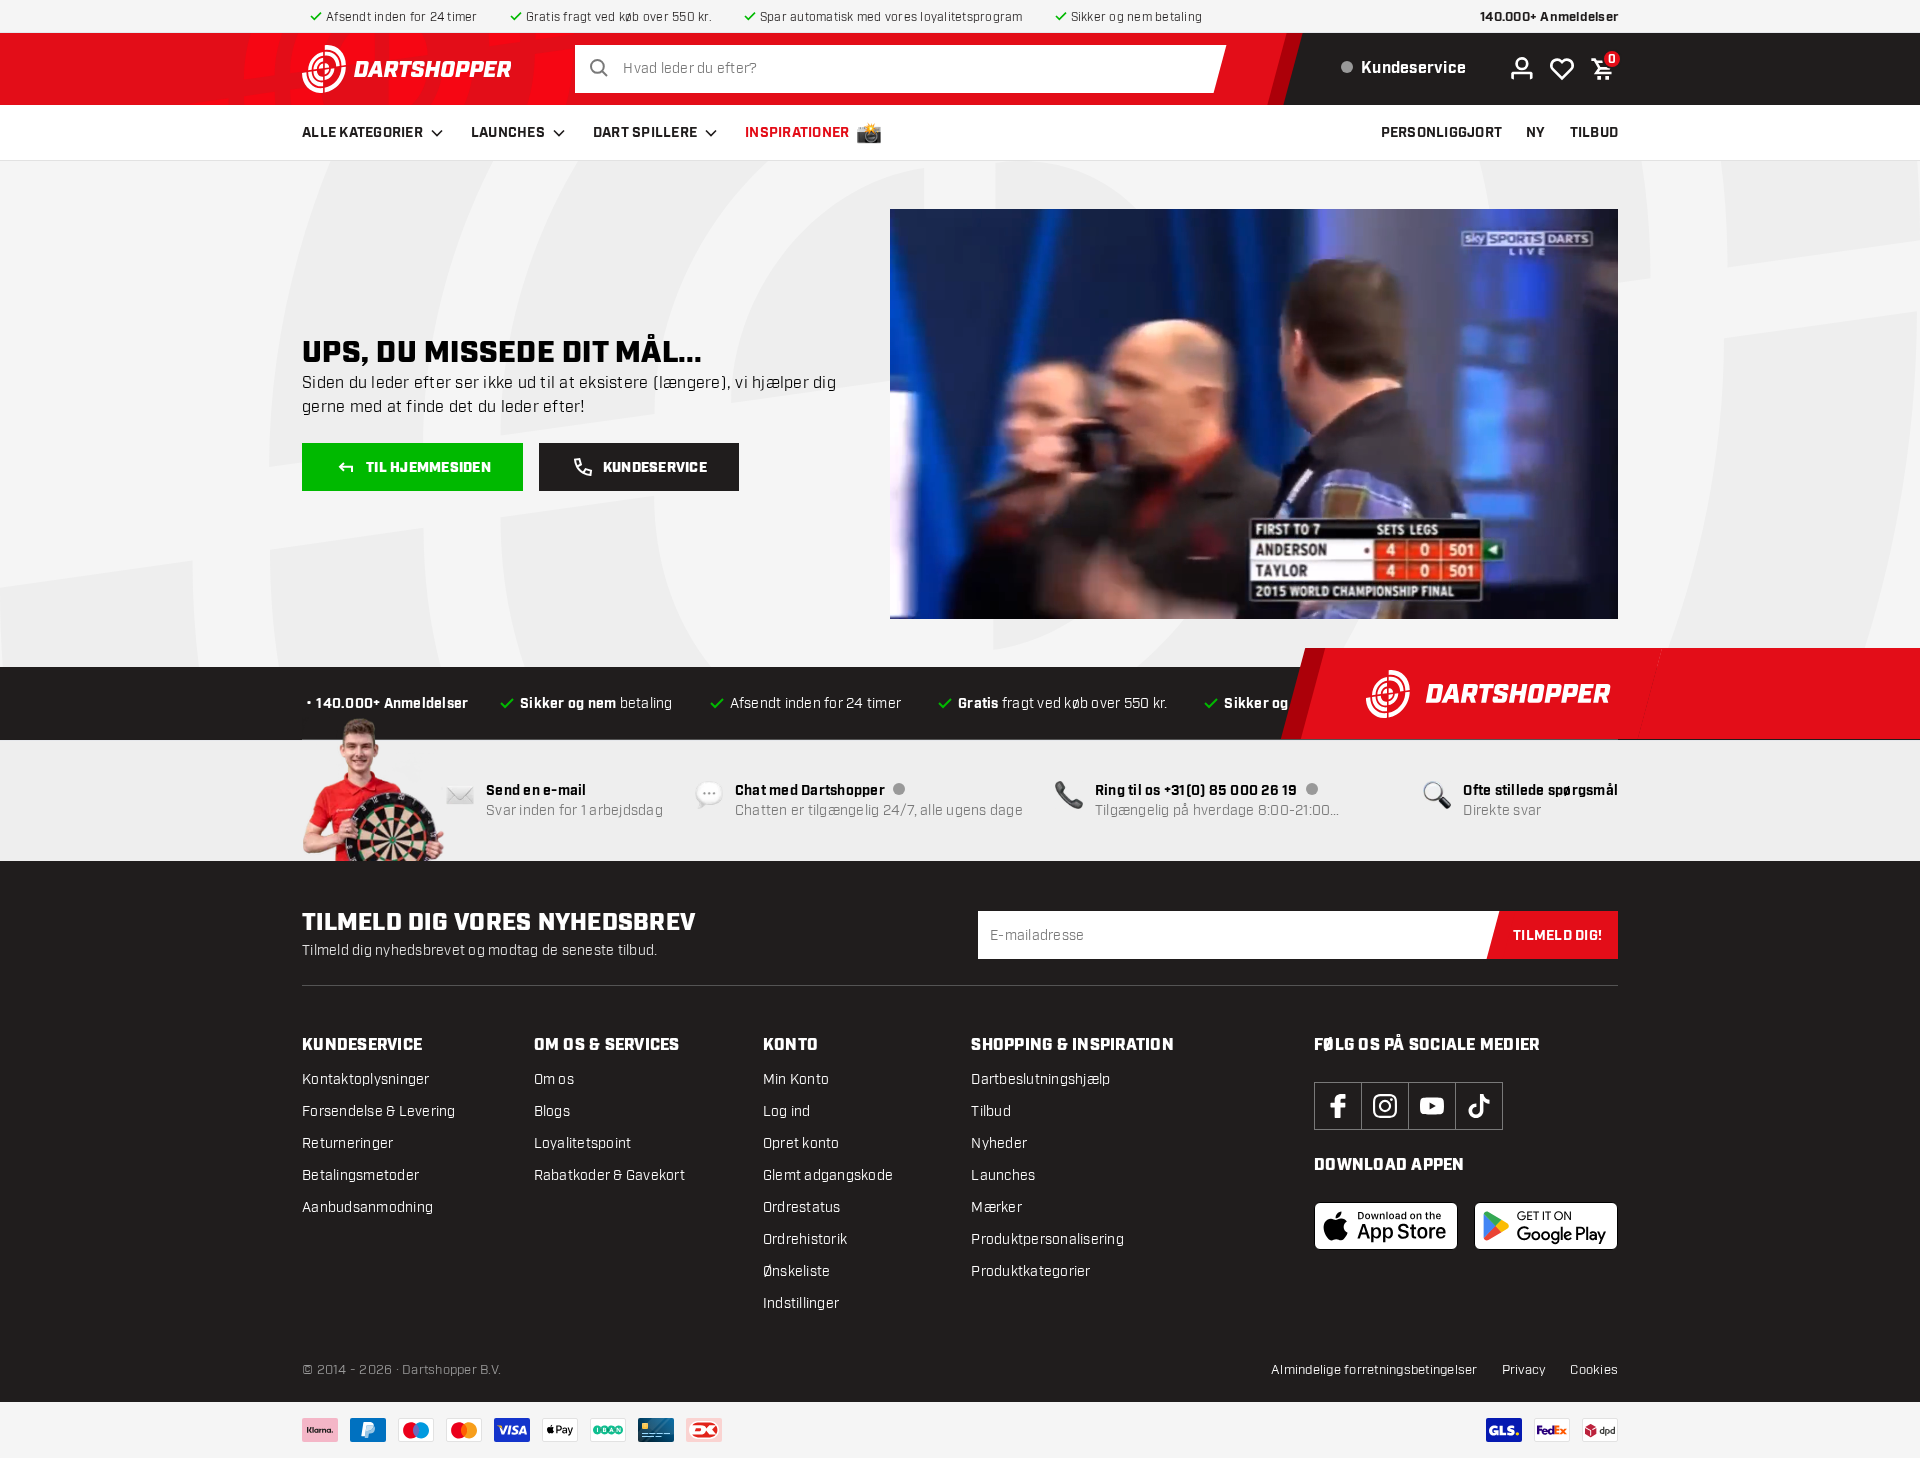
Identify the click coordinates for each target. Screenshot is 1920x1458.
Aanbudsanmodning (367, 1207)
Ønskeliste (797, 1271)
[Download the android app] (1546, 1226)
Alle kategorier (362, 133)
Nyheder (999, 1143)
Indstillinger (801, 1303)
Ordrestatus (802, 1207)
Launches (508, 133)
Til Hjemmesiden (428, 468)
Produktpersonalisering (1047, 1239)
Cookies (1594, 1370)
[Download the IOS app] (1386, 1226)
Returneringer (347, 1143)
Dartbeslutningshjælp (1040, 1079)
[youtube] (1432, 1106)
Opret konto (801, 1143)
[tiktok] (1479, 1106)
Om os (554, 1079)
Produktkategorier (1030, 1271)
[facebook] (1338, 1106)
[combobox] (906, 69)
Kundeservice (655, 468)
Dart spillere (645, 133)
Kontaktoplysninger (366, 1079)
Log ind (787, 1111)
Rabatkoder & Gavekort (609, 1175)
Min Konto (796, 1079)
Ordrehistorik (805, 1239)
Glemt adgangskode (828, 1175)
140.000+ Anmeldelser (1549, 17)
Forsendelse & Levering (379, 1111)
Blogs (552, 1111)
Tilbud (991, 1111)
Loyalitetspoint (583, 1143)
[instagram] (1385, 1106)
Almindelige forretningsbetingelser (1374, 1370)
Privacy (1524, 1370)
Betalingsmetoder (360, 1175)
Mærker (996, 1207)
